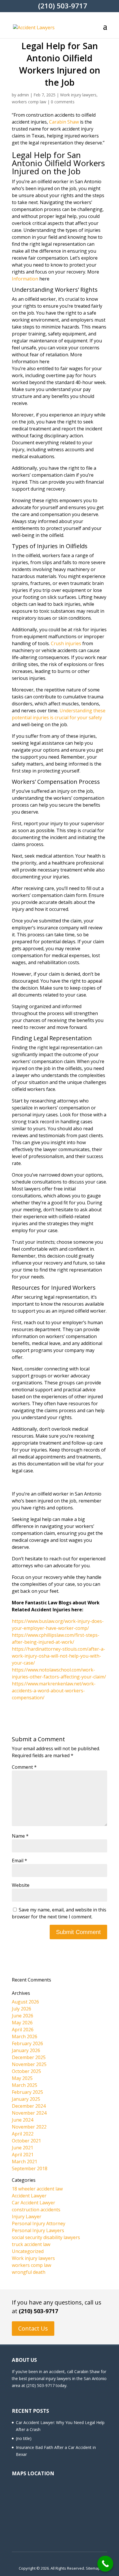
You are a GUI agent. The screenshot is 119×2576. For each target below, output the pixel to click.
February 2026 (27, 2043)
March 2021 (25, 2162)
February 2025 (27, 2092)
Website (21, 1885)
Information (25, 279)
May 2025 (22, 2078)
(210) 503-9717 (38, 2311)
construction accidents (36, 2210)
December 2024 (29, 2106)
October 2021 (26, 2141)
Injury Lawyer (27, 2217)
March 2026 (25, 2036)
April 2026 (23, 2030)
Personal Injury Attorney (39, 2223)
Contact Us (33, 2328)
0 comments (63, 102)
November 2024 (29, 2113)
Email (19, 1861)
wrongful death (29, 2272)
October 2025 (26, 2071)
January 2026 (26, 2050)
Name (20, 1836)
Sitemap (93, 2568)
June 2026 (23, 2016)
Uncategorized (28, 2251)
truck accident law (31, 2244)
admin (23, 95)
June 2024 (23, 2120)
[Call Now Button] (105, 2564)
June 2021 (23, 2148)
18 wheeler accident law (37, 2189)
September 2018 (30, 2168)
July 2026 (22, 2009)
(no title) (24, 2438)
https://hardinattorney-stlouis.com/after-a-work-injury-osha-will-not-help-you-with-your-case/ (58, 1656)
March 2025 (25, 2085)
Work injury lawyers (78, 95)
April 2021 (23, 2155)
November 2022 (29, 2127)
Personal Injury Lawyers (38, 2230)
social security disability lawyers (46, 2237)
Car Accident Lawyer (34, 2203)
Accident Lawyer (29, 2196)
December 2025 (29, 2057)
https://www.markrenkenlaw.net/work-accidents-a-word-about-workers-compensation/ (54, 1691)
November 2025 (29, 2064)
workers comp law (29, 102)
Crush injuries (66, 643)
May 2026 (22, 2023)
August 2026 (25, 2002)
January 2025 (26, 2099)
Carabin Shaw (64, 122)
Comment (24, 1767)
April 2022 (23, 2134)
